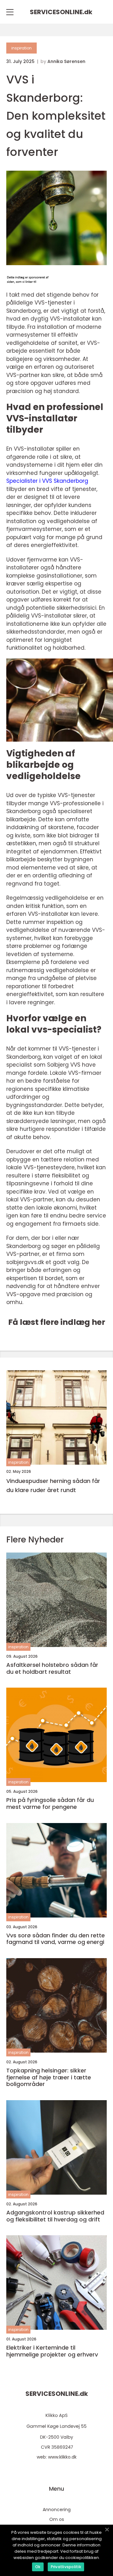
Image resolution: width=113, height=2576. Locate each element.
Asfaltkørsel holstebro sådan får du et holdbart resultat (52, 1668)
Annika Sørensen (66, 61)
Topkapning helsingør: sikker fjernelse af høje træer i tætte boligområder (49, 2077)
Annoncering (57, 2510)
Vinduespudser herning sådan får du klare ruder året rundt (53, 1485)
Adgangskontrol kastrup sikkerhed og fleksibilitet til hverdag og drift (55, 2216)
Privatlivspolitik (66, 2567)
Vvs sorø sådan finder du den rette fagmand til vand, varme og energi (56, 1939)
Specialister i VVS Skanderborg (47, 481)
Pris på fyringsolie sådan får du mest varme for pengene (50, 1803)
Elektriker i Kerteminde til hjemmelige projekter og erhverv (52, 2351)
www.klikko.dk (62, 2457)
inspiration (22, 48)
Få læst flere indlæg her (57, 1322)
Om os (57, 2519)
